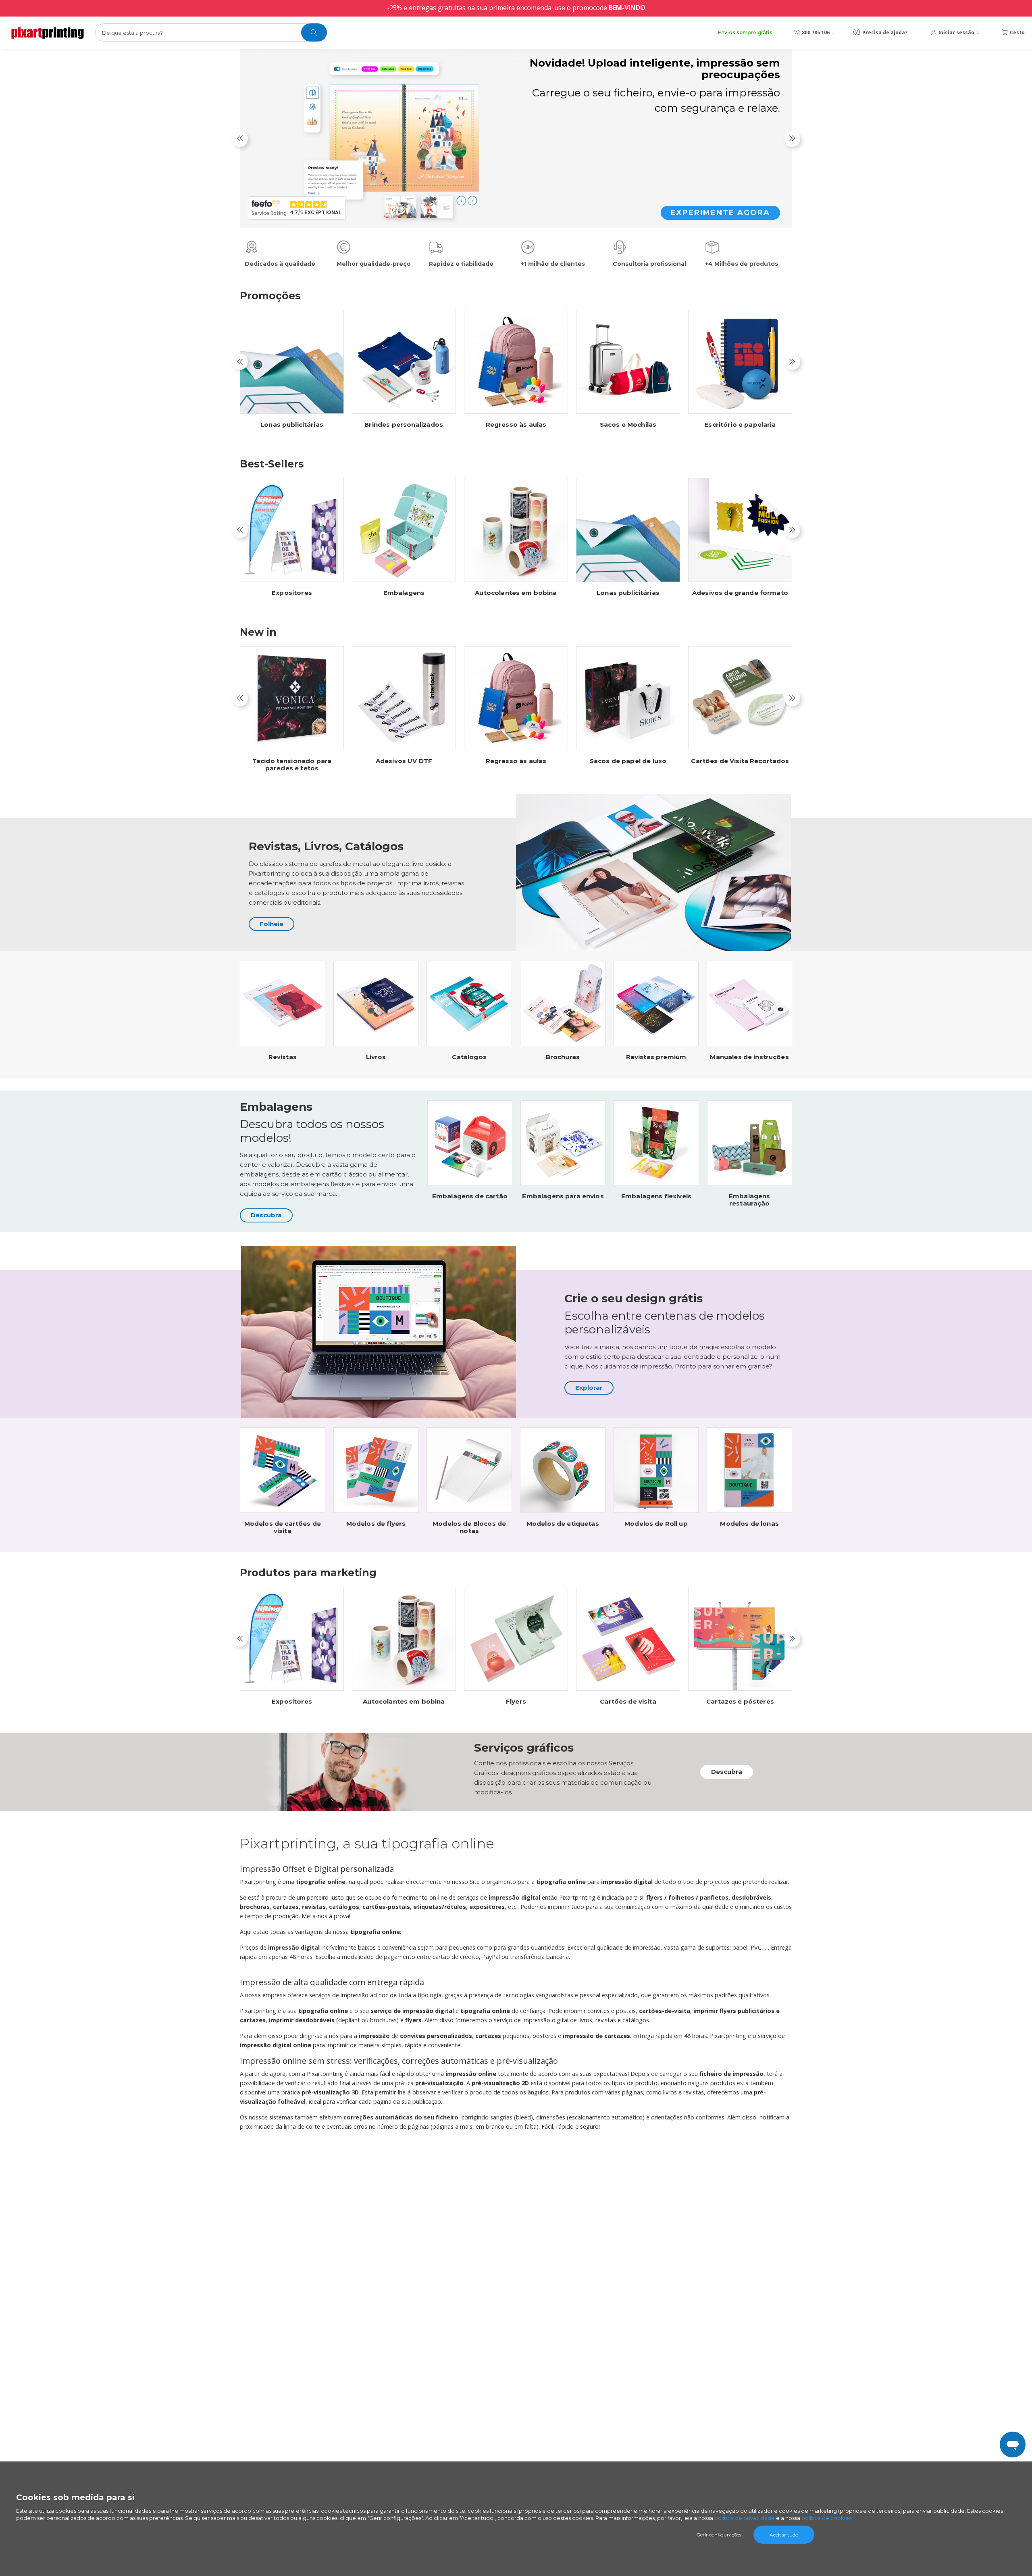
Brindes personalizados (404, 425)
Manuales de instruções (749, 1057)
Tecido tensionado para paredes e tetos (292, 765)
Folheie (272, 924)
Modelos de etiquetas (563, 1524)
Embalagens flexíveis (656, 1196)
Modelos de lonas (749, 1524)
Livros (376, 1057)
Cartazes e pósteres (740, 1702)
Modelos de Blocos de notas (469, 1527)
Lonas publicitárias (292, 425)
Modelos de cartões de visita (283, 1527)
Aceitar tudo (784, 2535)
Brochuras (563, 1057)
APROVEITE (744, 200)
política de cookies (826, 2518)
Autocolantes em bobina (516, 593)
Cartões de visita (628, 1702)
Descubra (266, 1215)
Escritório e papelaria (740, 425)
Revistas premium (656, 1057)
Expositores (292, 593)
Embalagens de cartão (470, 1196)
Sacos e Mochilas (628, 425)
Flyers (516, 1702)
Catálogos (469, 1057)
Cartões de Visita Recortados (740, 761)
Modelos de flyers (376, 1524)
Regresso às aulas (516, 425)
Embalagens (404, 593)
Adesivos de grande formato (740, 593)
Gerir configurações (719, 2535)
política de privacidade (745, 2518)
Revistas (283, 1057)
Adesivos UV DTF (404, 761)
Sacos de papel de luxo (628, 761)
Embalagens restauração (750, 1200)
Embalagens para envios (563, 1196)
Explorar (589, 1388)
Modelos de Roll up (656, 1524)
